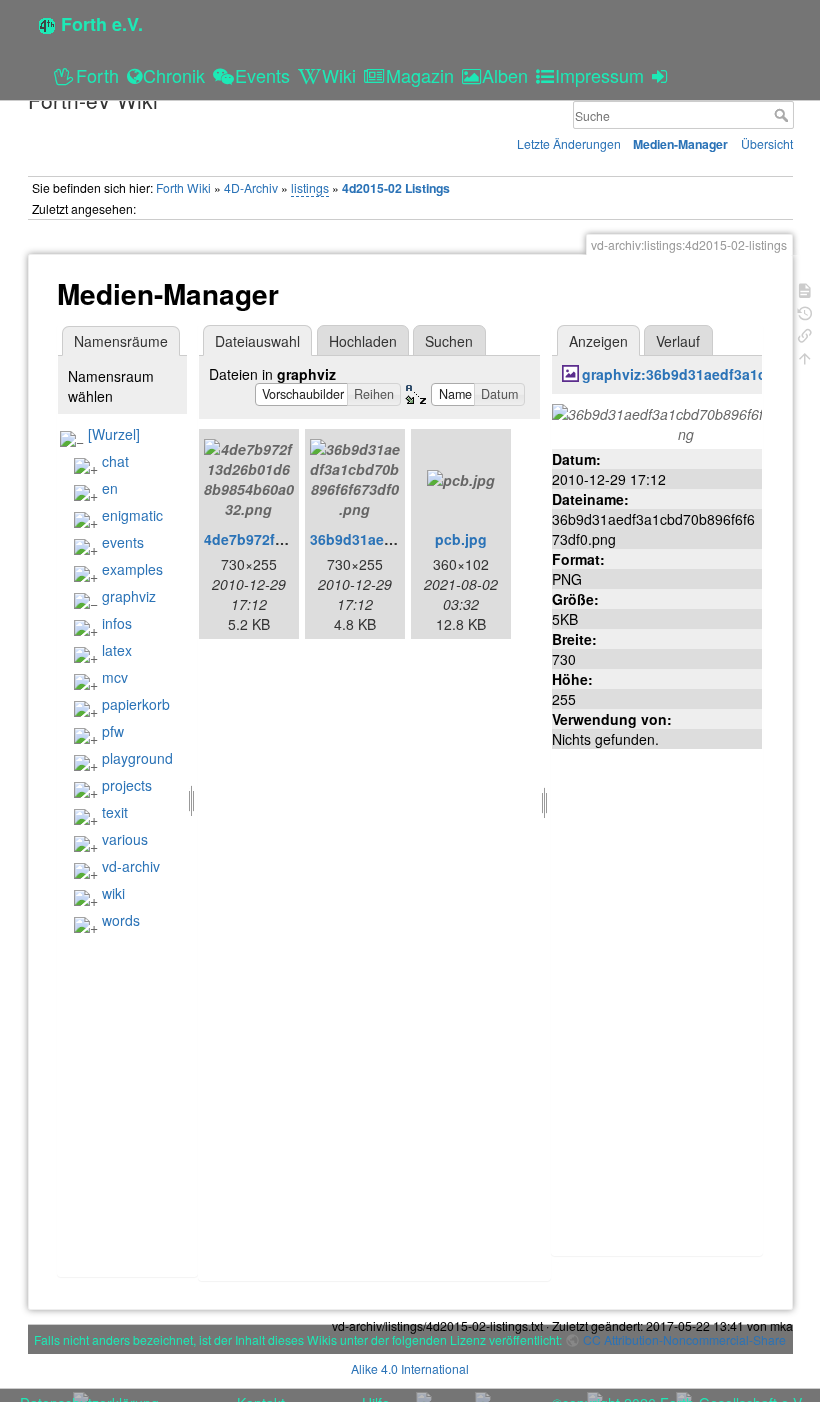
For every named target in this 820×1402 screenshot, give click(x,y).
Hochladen (363, 341)
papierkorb (136, 704)
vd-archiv (131, 866)
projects (127, 785)
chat (115, 461)
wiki (113, 893)
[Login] (662, 75)
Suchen (449, 341)
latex (117, 650)
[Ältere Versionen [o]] (805, 311)
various (125, 839)
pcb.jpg (461, 539)
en (110, 488)
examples (132, 569)
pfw (113, 731)
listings (310, 187)
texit (115, 812)
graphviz (129, 596)
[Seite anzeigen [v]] (805, 288)
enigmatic (132, 515)
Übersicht (767, 143)
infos (117, 623)
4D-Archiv (251, 187)
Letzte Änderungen (569, 143)
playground (137, 758)
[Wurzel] (114, 434)
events (123, 542)
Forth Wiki (183, 187)
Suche (783, 115)
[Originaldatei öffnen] (685, 421)
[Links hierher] (805, 333)
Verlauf (678, 341)
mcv (115, 677)
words (121, 920)
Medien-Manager (680, 144)
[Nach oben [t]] (805, 356)
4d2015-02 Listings (396, 188)
